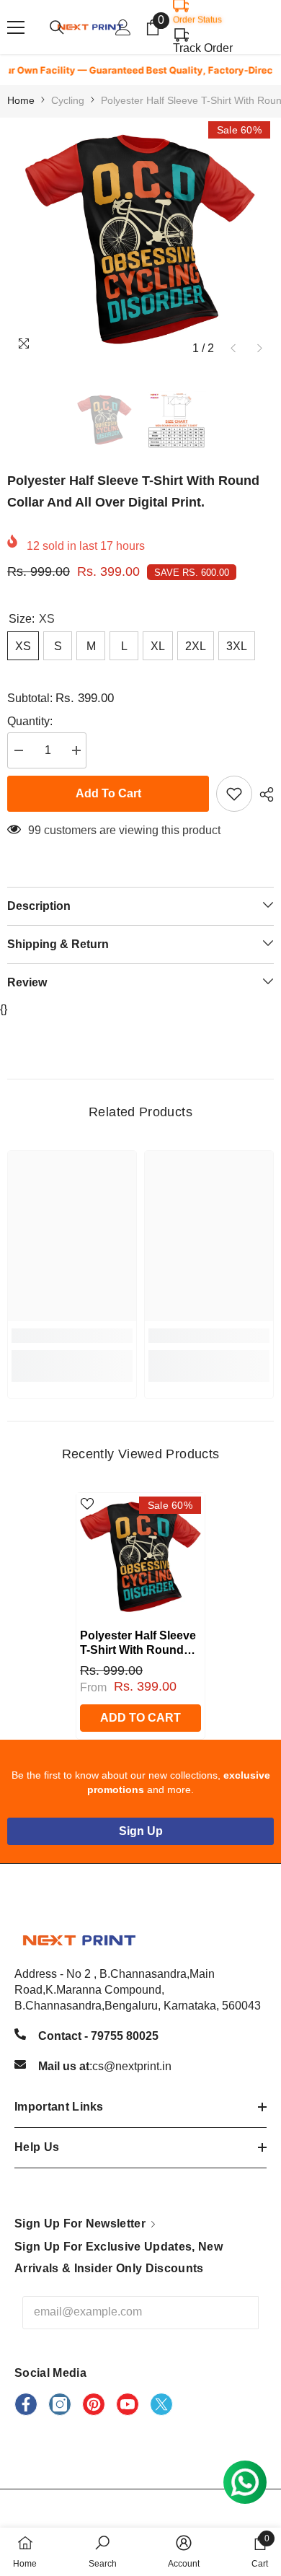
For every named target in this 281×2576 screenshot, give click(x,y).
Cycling (68, 100)
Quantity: (30, 721)
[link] (72, 1336)
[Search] (57, 27)
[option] (140, 240)
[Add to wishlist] (234, 794)
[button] (233, 348)
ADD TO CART (140, 1718)
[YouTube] (128, 2404)
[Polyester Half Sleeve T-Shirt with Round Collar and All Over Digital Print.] (140, 1557)
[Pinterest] (94, 2404)
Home (21, 100)
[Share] (263, 794)
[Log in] (123, 27)
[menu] (16, 27)
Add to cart (108, 793)
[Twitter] (161, 2404)
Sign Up (141, 1831)
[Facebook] (26, 2404)
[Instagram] (60, 2404)
